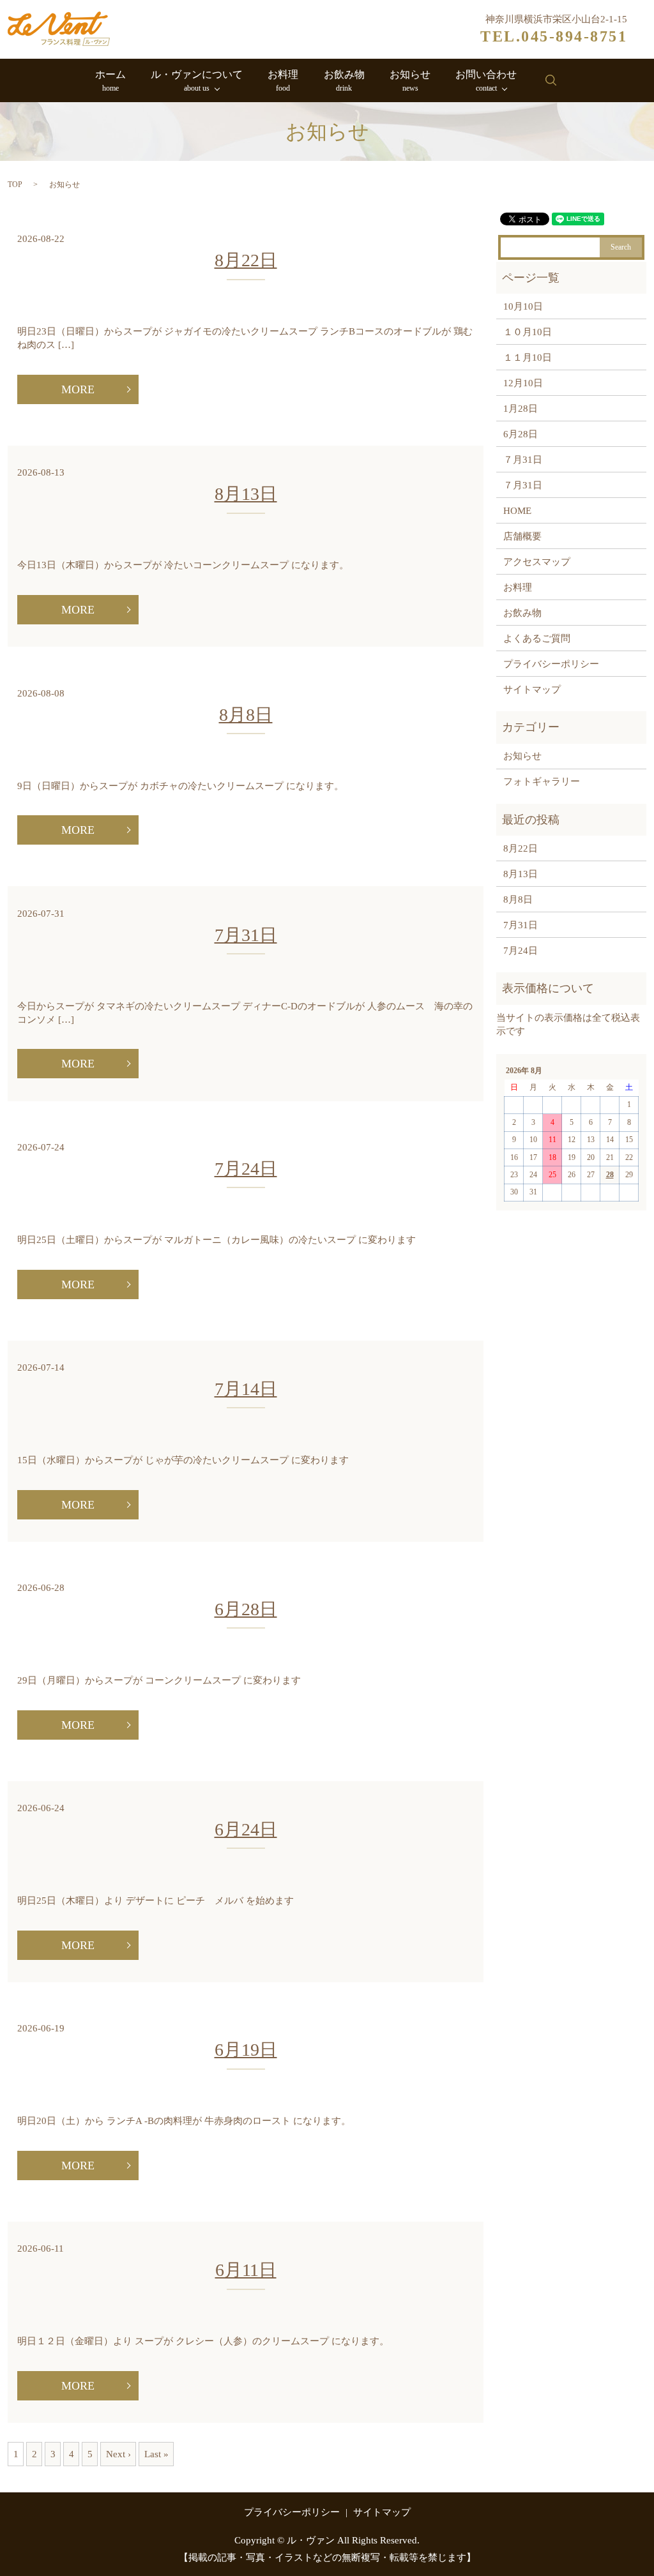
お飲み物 (344, 81)
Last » (156, 2454)
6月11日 (246, 2270)
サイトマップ (532, 689)
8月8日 (246, 715)
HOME (517, 511)
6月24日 (246, 1829)
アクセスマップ (537, 562)
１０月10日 (528, 332)
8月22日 (246, 260)
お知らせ (410, 81)
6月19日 (246, 2050)
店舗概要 (522, 536)
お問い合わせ (486, 81)
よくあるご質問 (537, 638)
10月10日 (523, 306)
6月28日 (246, 1609)
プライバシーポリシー (551, 664)
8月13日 (246, 494)
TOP (15, 185)
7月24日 (246, 1169)
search (551, 80)
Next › (118, 2454)
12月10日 (523, 383)
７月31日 (523, 460)
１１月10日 (528, 358)
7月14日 (246, 1389)
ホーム (110, 81)
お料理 (283, 81)
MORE (78, 389)
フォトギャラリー (542, 781)
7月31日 (246, 935)
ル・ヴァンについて (197, 81)
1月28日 (521, 409)
